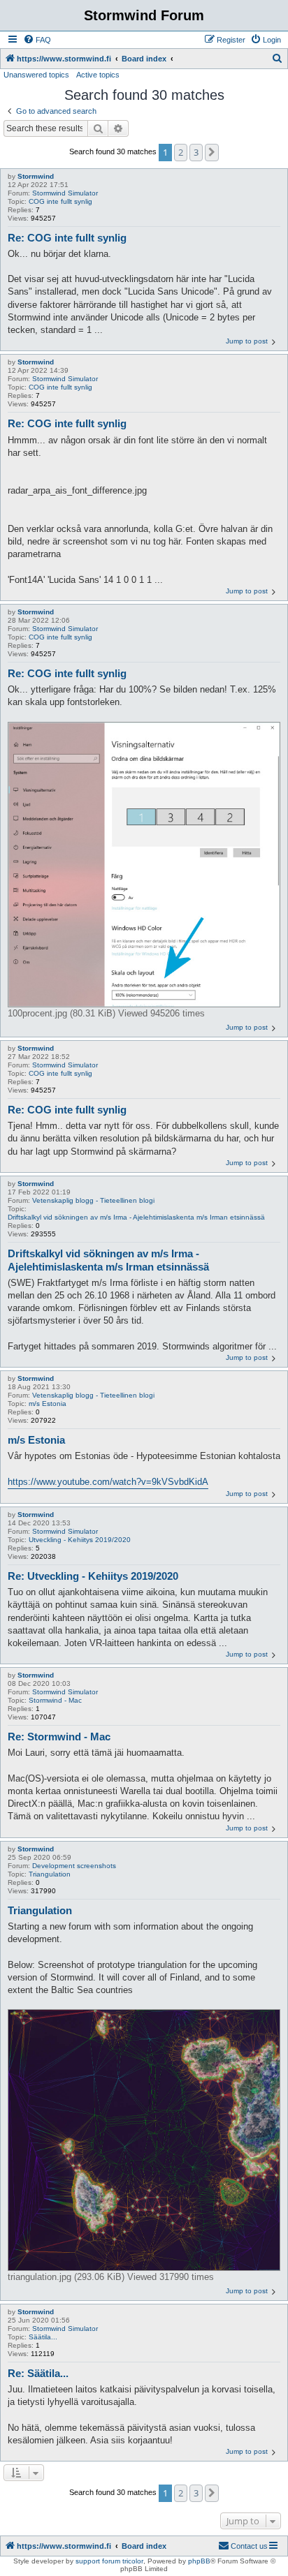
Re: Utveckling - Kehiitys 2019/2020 (93, 1576)
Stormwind (36, 176)
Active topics (98, 75)
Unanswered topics (36, 75)
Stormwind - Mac (55, 1700)
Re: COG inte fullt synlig (67, 238)
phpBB (199, 2561)
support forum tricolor (109, 2561)
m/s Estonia (48, 1404)
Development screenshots (74, 1866)
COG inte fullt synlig (60, 201)
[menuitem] (37, 40)
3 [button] (196, 152)
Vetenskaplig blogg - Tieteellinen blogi (93, 1200)
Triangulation (50, 1874)
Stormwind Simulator (65, 193)
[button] (212, 152)
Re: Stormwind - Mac (59, 1737)
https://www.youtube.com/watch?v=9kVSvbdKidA (108, 1482)
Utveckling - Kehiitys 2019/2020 (80, 1540)
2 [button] (181, 152)
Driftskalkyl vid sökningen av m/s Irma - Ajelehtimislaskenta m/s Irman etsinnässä (136, 1217)
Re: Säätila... (38, 2373)
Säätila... (43, 2337)
